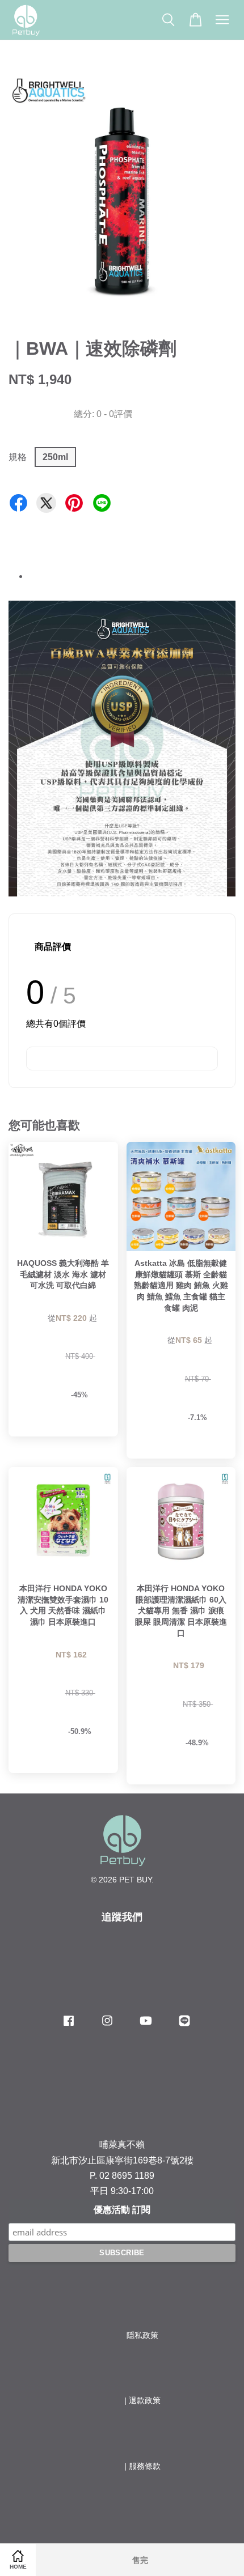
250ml (55, 457)
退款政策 (145, 2401)
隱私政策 (142, 2335)
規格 (18, 457)
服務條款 (145, 2466)
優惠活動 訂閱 (122, 2210)
